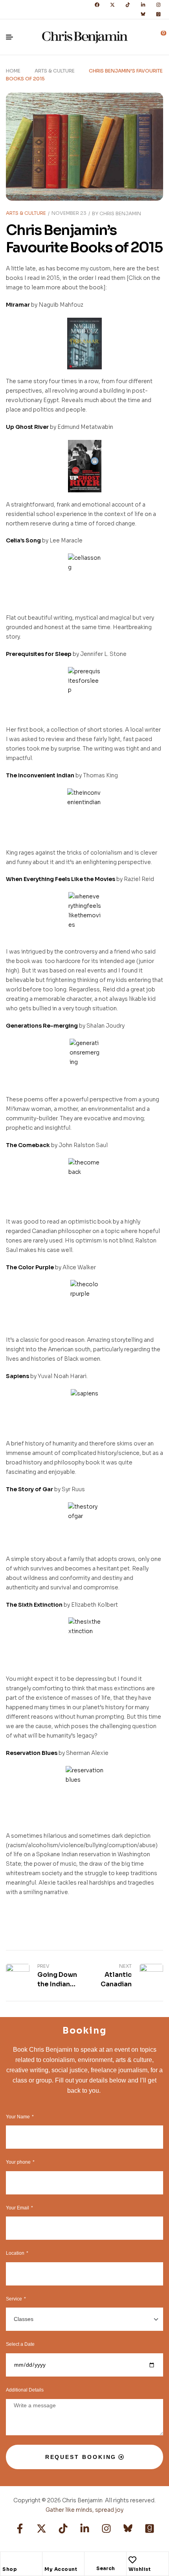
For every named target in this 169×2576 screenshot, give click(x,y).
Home (13, 71)
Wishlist (140, 2569)
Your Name (18, 2117)
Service (15, 2299)
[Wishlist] (132, 2560)
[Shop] (6, 2560)
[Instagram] (158, 5)
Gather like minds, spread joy (84, 2510)
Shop (10, 2569)
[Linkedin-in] (143, 5)
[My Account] (48, 2560)
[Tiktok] (128, 5)
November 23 (69, 213)
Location (16, 2253)
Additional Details (25, 2390)
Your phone (19, 2162)
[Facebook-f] (20, 2529)
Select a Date (20, 2344)
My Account (61, 2569)
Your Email (18, 2208)
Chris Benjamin (120, 213)
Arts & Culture (55, 71)
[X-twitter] (112, 5)
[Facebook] (97, 5)
